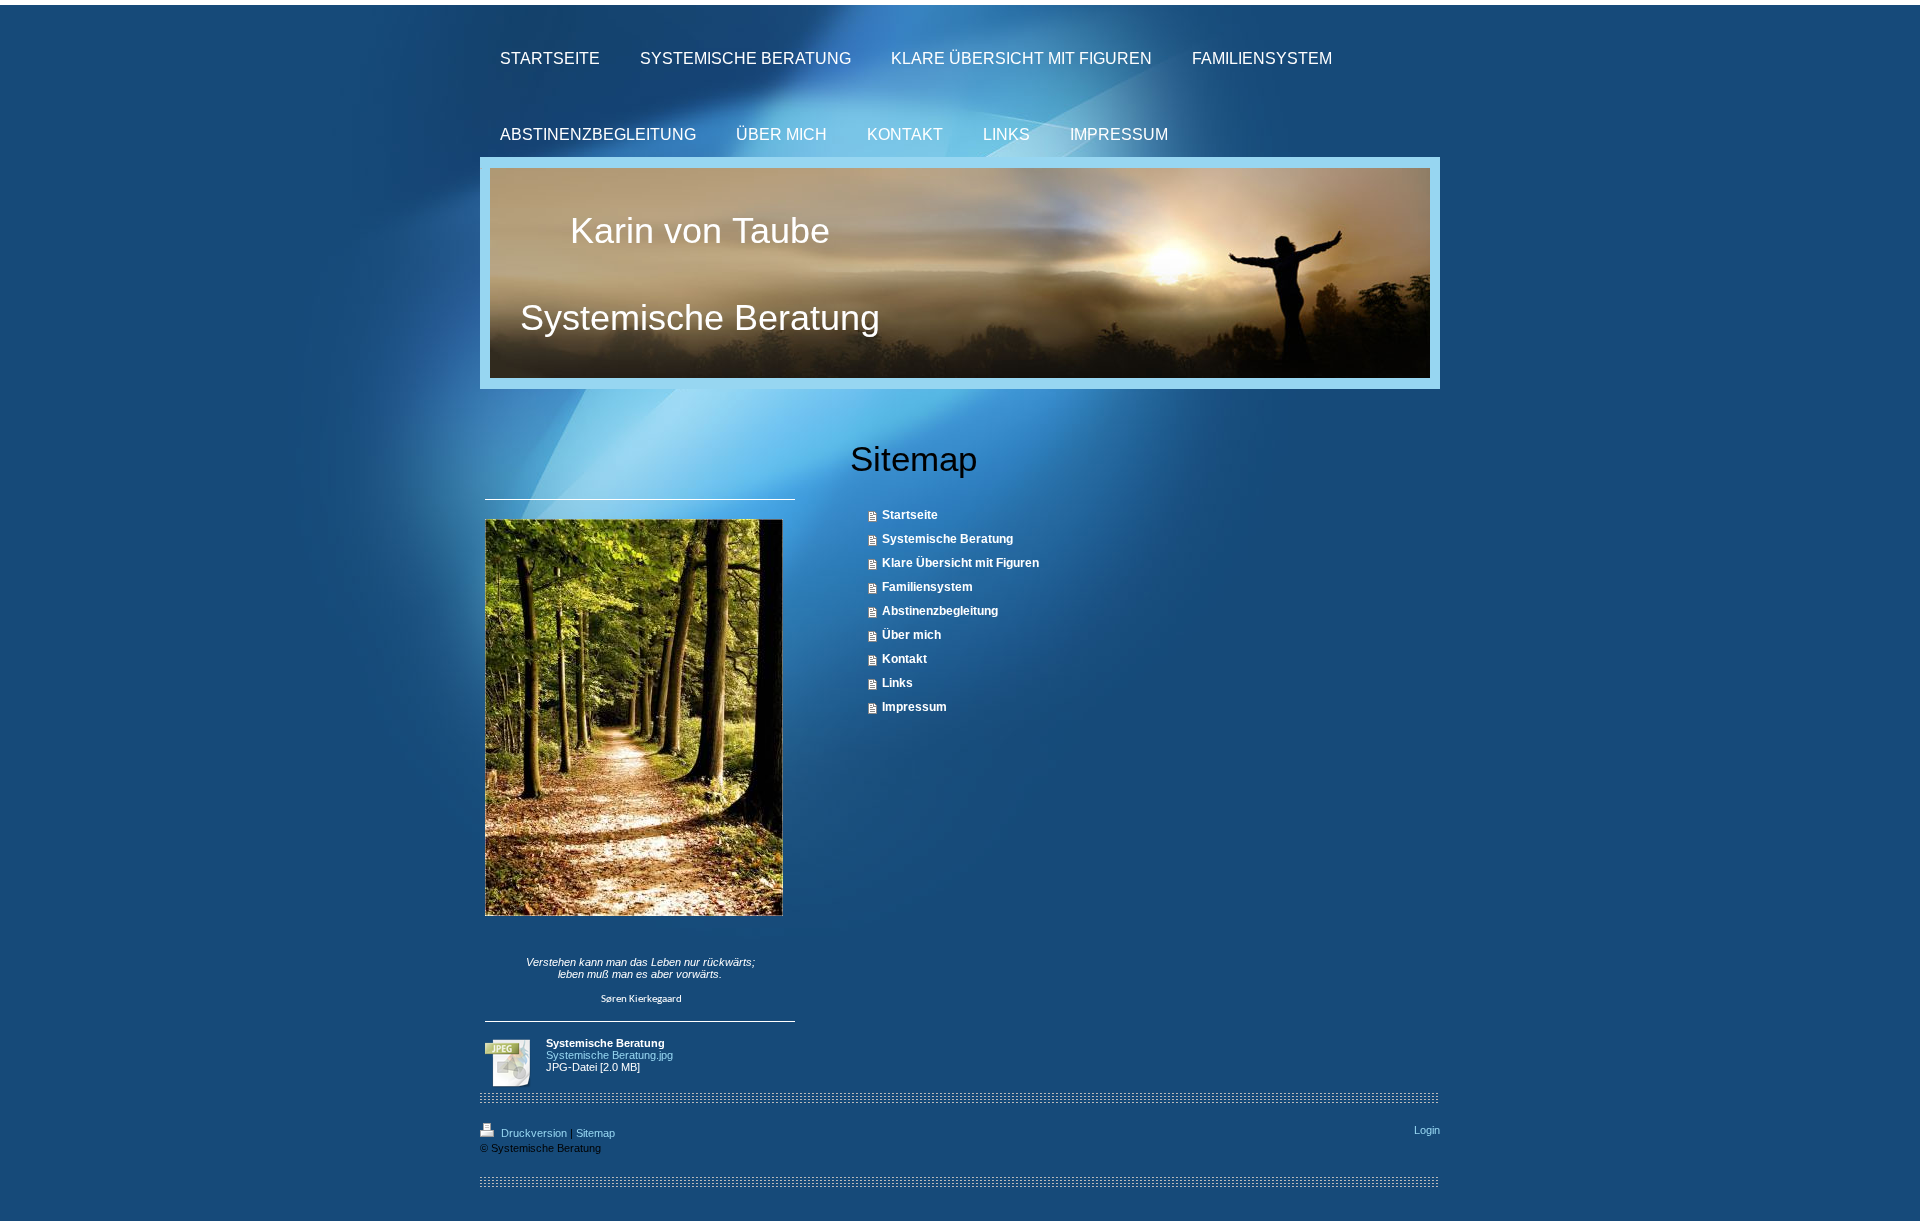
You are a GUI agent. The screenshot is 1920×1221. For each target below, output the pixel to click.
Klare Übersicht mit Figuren (960, 563)
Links (897, 683)
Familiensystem (927, 587)
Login (1427, 1130)
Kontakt (904, 659)
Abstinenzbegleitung (940, 611)
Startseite (910, 515)
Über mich (911, 635)
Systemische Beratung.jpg (609, 1055)
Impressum (914, 707)
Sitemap (595, 1133)
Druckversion (534, 1133)
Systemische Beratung (947, 539)
